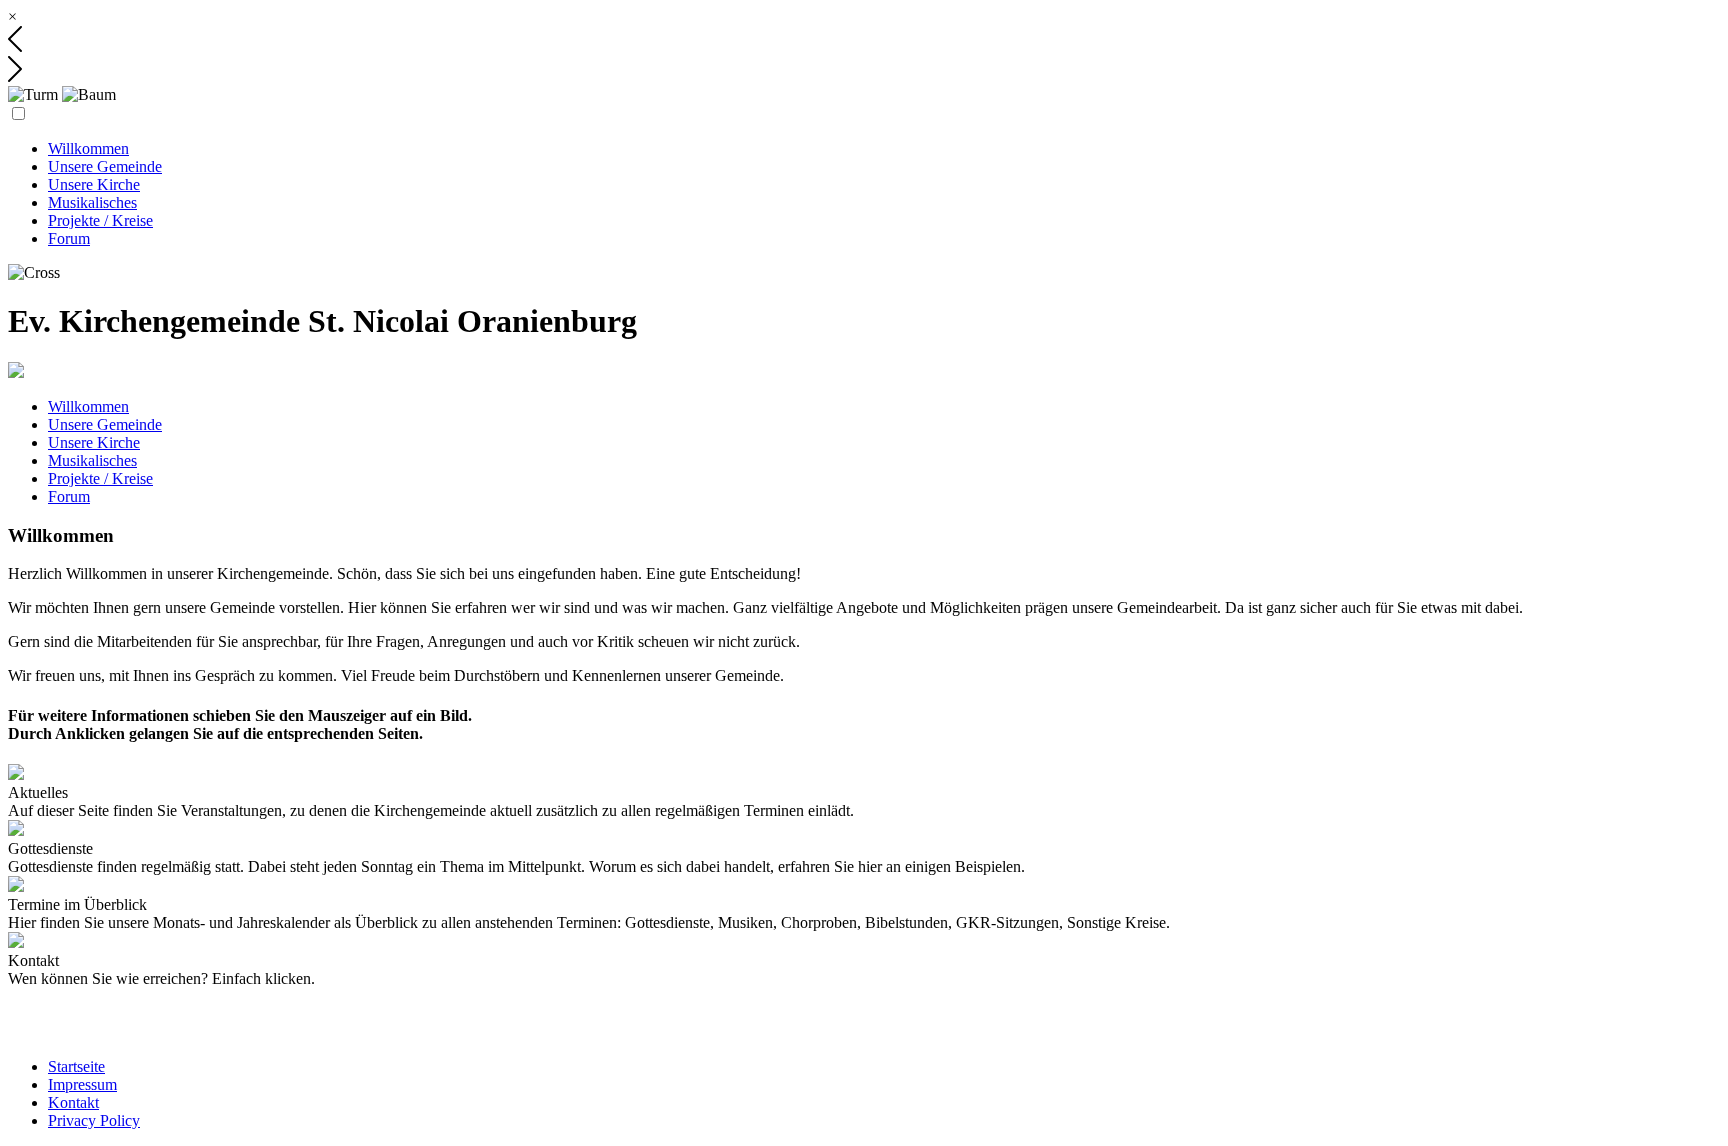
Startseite (76, 1066)
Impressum (82, 1084)
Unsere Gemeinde (105, 166)
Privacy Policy (94, 1120)
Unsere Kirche (94, 184)
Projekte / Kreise (100, 220)
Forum (69, 238)
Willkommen (88, 148)
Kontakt (73, 1102)
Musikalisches (92, 202)
